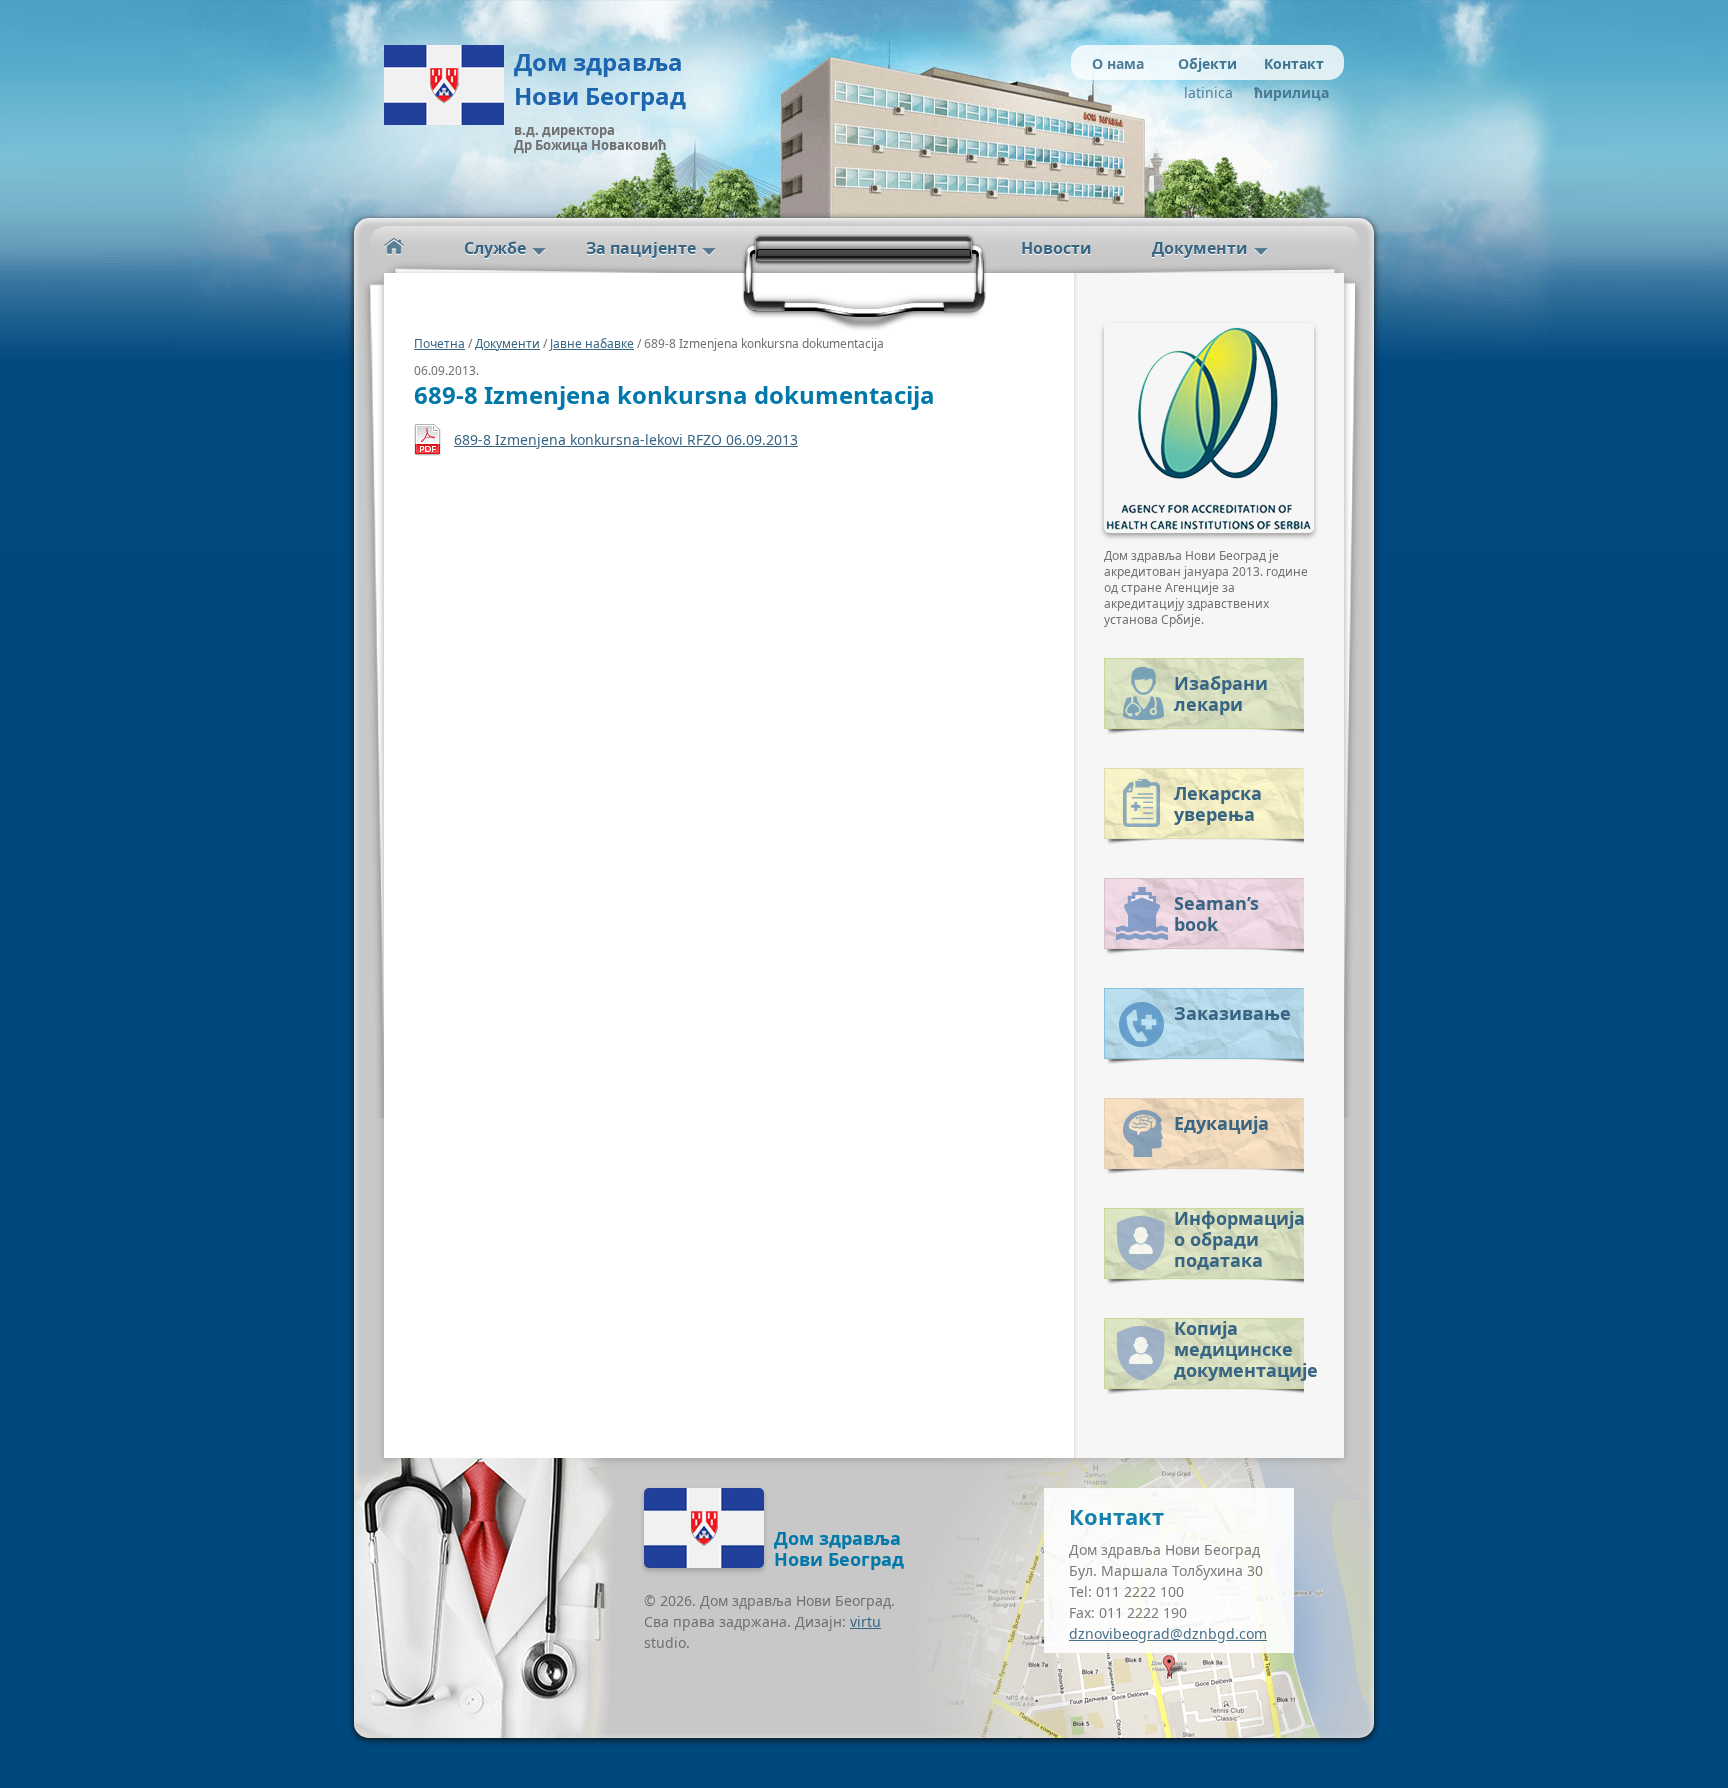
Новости (1056, 248)
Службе (495, 248)
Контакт (1294, 63)
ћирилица (1286, 92)
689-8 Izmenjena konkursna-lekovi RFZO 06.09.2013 (626, 439)
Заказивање (1232, 1013)
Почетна (439, 343)
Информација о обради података (1239, 1235)
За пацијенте (641, 248)
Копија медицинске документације (1239, 1345)
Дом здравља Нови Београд (600, 78)
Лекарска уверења (1218, 803)
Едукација (1221, 1123)
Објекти (1207, 63)
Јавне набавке (592, 343)
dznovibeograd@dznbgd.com (1168, 1633)
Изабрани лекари (1221, 693)
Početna (394, 246)
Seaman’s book (1216, 913)
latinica (1208, 92)
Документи (1200, 248)
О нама (1118, 63)
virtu (865, 1621)
